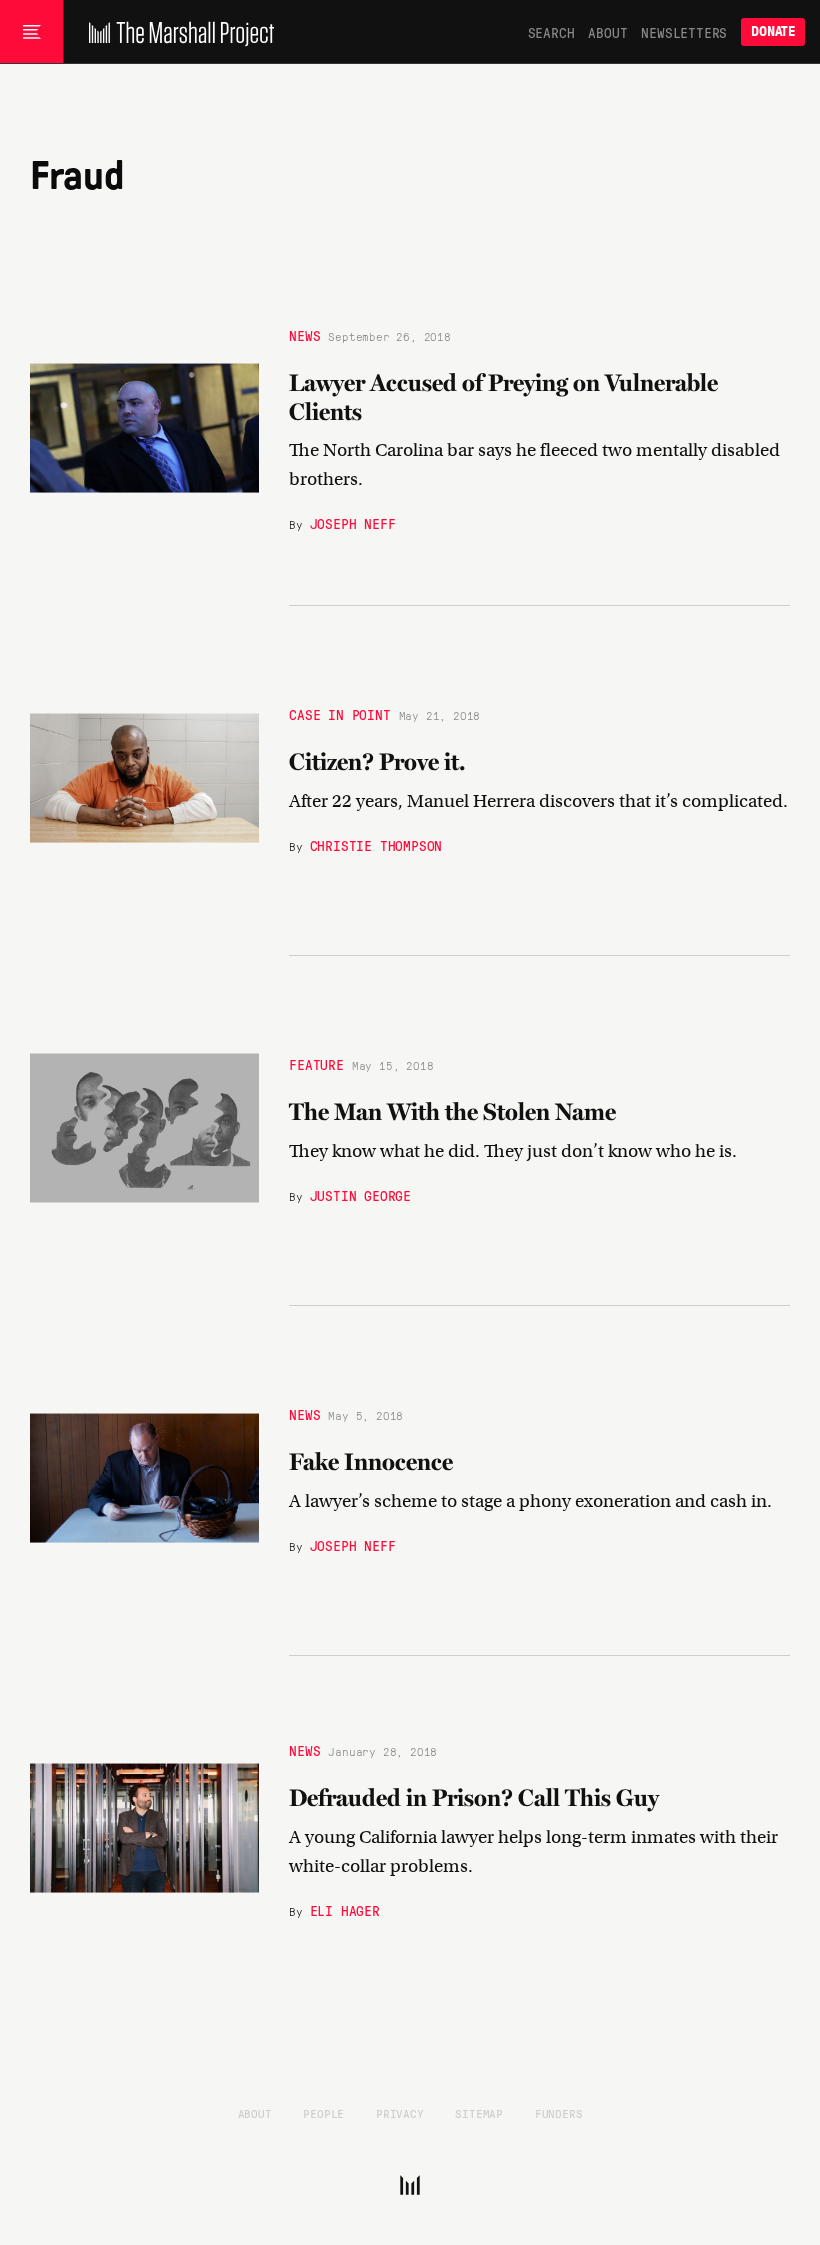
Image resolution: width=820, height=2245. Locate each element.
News (304, 335)
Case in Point (339, 714)
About (607, 32)
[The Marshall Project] (176, 32)
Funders (559, 2113)
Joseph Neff (353, 524)
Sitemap (479, 2113)
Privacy (400, 2113)
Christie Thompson (376, 845)
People (323, 2113)
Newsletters (684, 32)
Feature (316, 1064)
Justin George (360, 1195)
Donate (773, 31)
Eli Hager (345, 1910)
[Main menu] (31, 32)
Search (551, 32)
